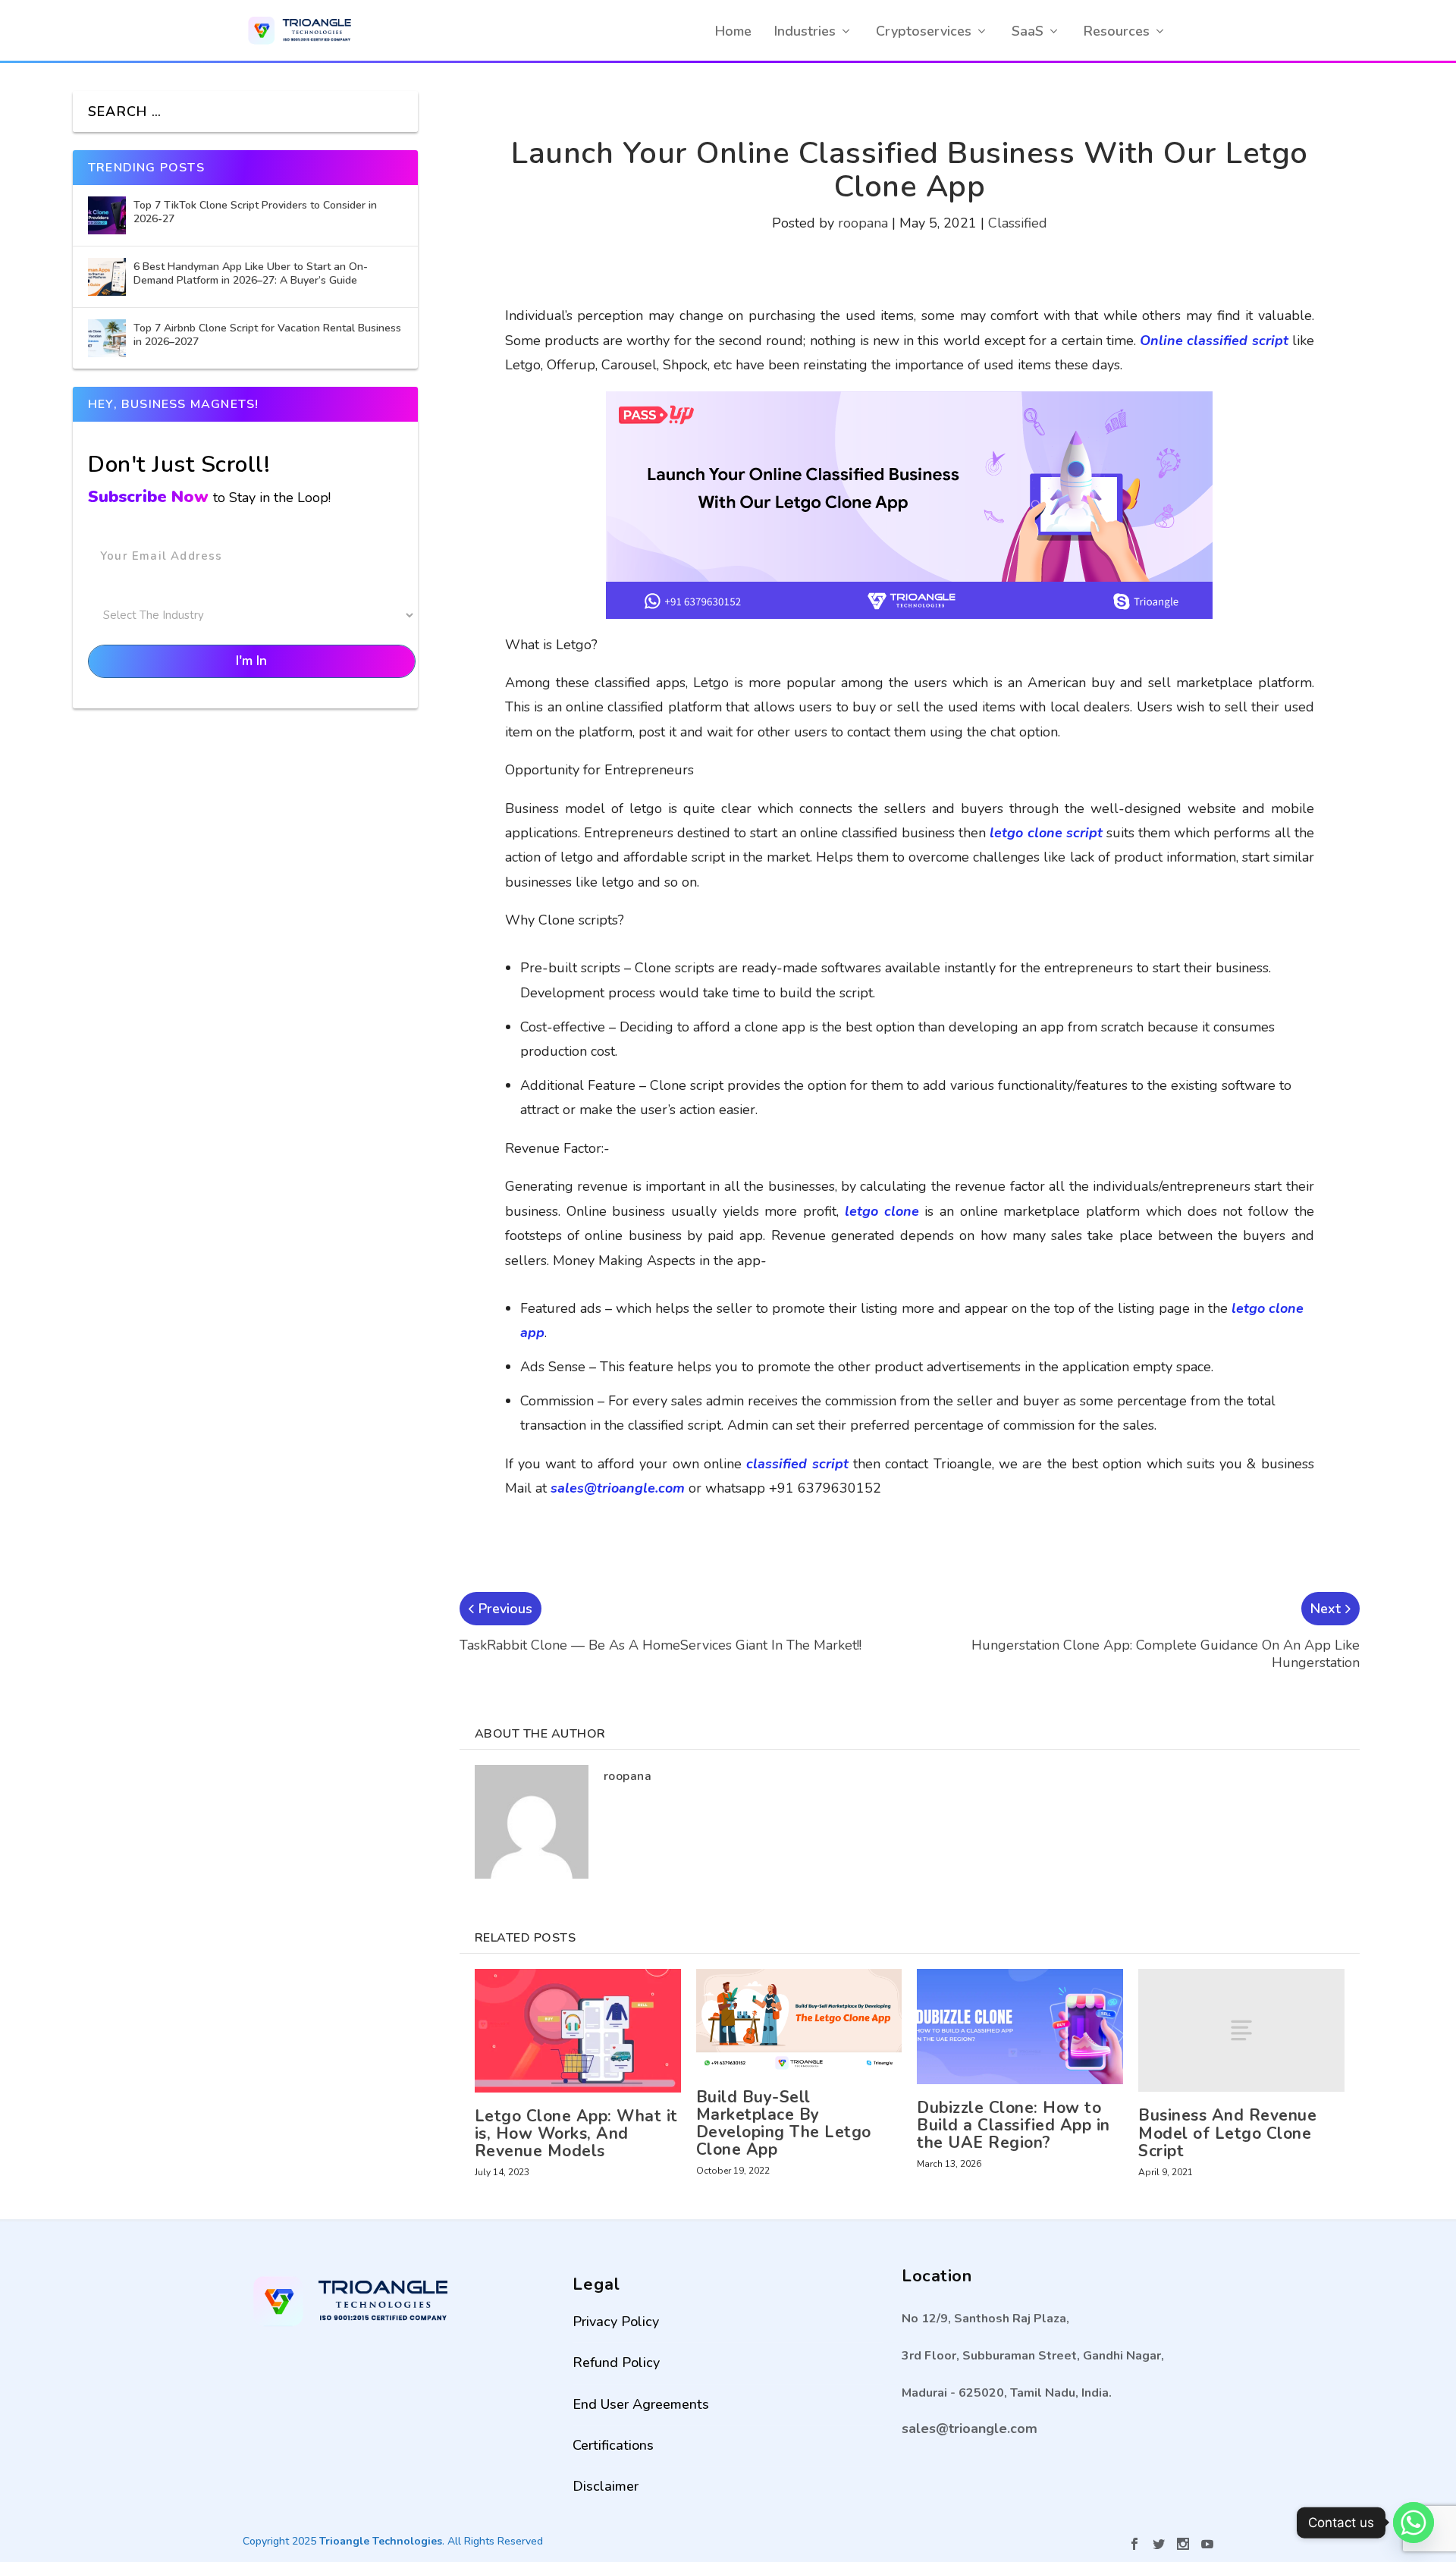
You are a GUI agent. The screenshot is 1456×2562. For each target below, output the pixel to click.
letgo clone (882, 1211)
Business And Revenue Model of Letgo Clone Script (1227, 2133)
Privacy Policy (616, 2322)
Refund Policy (616, 2363)
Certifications (613, 2445)
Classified (1018, 223)
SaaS (1028, 31)
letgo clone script (1046, 833)
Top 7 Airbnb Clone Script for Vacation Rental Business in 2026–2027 (267, 335)
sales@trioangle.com (618, 1488)
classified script (797, 1464)
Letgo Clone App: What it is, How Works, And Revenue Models (576, 2133)
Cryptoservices (924, 31)
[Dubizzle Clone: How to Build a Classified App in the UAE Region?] (1020, 2027)
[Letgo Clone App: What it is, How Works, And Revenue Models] (578, 2031)
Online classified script (1214, 341)
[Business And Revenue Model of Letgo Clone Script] (1241, 2031)
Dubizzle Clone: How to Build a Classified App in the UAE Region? (1014, 2125)
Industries (805, 31)
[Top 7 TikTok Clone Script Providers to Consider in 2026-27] (107, 215)
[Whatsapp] (1414, 2523)
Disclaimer (606, 2486)
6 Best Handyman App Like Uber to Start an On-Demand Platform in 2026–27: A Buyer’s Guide (251, 273)
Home (733, 31)
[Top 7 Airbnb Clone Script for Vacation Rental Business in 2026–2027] (107, 338)
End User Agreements (641, 2404)
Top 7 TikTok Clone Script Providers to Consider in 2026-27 (255, 212)
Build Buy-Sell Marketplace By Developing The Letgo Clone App (784, 2123)
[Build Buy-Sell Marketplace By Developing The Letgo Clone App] (799, 2021)
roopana (863, 223)
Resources (1117, 31)
